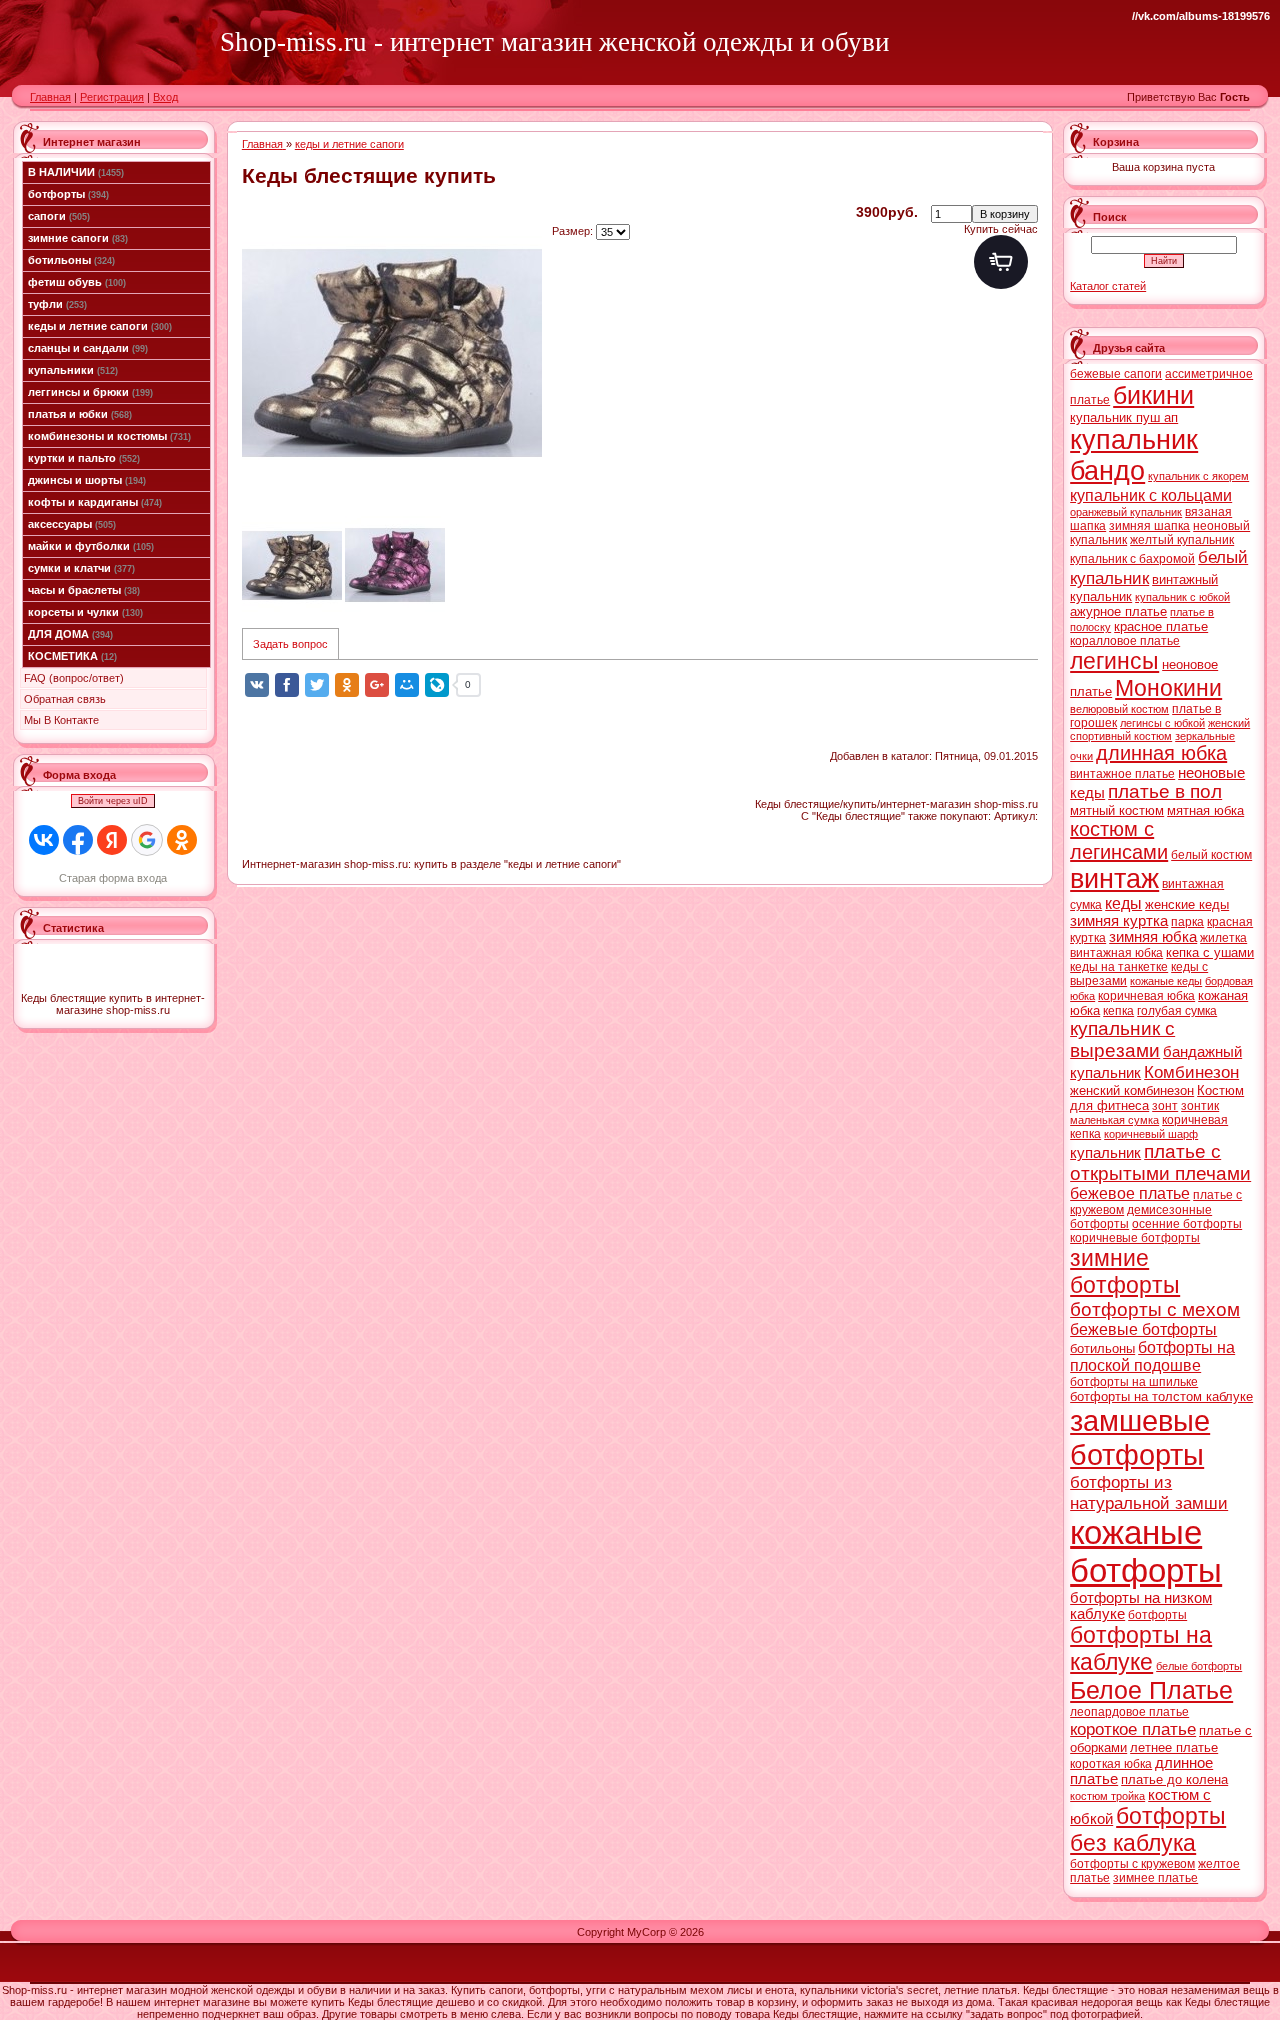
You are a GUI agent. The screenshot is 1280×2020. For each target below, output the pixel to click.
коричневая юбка (1146, 996)
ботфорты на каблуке (1141, 1648)
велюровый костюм (1119, 709)
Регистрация (112, 97)
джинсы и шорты (87, 480)
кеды (1123, 903)
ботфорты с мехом (1155, 1309)
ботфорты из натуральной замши (1149, 1492)
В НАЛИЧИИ (76, 172)
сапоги (59, 216)
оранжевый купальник (1126, 512)
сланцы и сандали (88, 348)
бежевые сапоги (1116, 374)
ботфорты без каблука (1148, 1829)
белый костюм (1211, 855)
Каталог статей (1108, 286)
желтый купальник (1182, 540)
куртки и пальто (84, 458)
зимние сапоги (78, 238)
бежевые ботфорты (1143, 1329)
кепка (1118, 1011)
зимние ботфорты (1125, 1271)
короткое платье (1133, 1729)
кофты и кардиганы (95, 502)
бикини (1153, 395)
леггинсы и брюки (90, 392)
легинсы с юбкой (1162, 723)
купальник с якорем (1198, 476)
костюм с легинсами (1119, 840)
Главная (50, 97)
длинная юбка (1161, 753)
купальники (73, 370)
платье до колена (1174, 1779)
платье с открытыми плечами (1160, 1162)
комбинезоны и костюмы (109, 436)
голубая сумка (1177, 1011)
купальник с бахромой (1132, 559)
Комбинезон (1191, 1072)
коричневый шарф (1151, 1134)
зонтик (1200, 1106)
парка (1187, 922)
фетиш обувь (77, 282)
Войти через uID (113, 801)
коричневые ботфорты (1135, 1238)
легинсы (1114, 661)
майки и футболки (91, 546)
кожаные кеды (1166, 981)
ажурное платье (1118, 611)
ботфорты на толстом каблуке (1161, 1396)
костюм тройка (1107, 1796)
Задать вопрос (290, 644)
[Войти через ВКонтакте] (44, 840)
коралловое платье (1125, 641)
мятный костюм (1117, 810)
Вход (165, 97)
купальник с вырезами (1122, 1039)
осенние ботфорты (1187, 1224)
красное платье (1161, 626)
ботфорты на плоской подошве (1152, 1356)
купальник (1105, 1153)
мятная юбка (1205, 810)
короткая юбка (1111, 1764)
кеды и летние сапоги (100, 326)
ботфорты (68, 194)
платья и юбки (80, 414)
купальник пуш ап (1124, 417)
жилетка (1223, 938)
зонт (1165, 1106)
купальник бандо (1134, 455)
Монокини (1168, 688)
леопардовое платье (1129, 1712)
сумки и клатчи (81, 568)
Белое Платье (1151, 1690)
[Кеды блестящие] (392, 354)
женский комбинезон (1132, 1090)
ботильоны (71, 260)
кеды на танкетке (1119, 967)
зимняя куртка (1119, 921)
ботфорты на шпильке (1134, 1382)
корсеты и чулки (85, 612)
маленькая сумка (1114, 1120)
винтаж (1114, 879)
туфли (57, 304)
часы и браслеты (84, 590)
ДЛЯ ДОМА (70, 634)
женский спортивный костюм (1160, 729)
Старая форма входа (113, 878)
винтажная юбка (1116, 953)
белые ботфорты (1199, 1666)
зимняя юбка (1153, 937)
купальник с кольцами (1151, 495)
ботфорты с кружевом (1132, 1864)
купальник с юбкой (1182, 597)
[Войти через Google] (147, 840)
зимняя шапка (1149, 526)
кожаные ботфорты (1146, 1551)
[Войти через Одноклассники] (182, 840)
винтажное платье (1122, 774)
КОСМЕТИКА (72, 656)
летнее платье (1174, 1747)
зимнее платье (1155, 1878)
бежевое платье (1130, 1193)
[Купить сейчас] (1001, 262)
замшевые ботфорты (1140, 1437)
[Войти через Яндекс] (112, 840)
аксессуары (72, 524)
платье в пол (1165, 791)
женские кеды (1187, 904)
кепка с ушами (1210, 952)
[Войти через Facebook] (78, 840)
